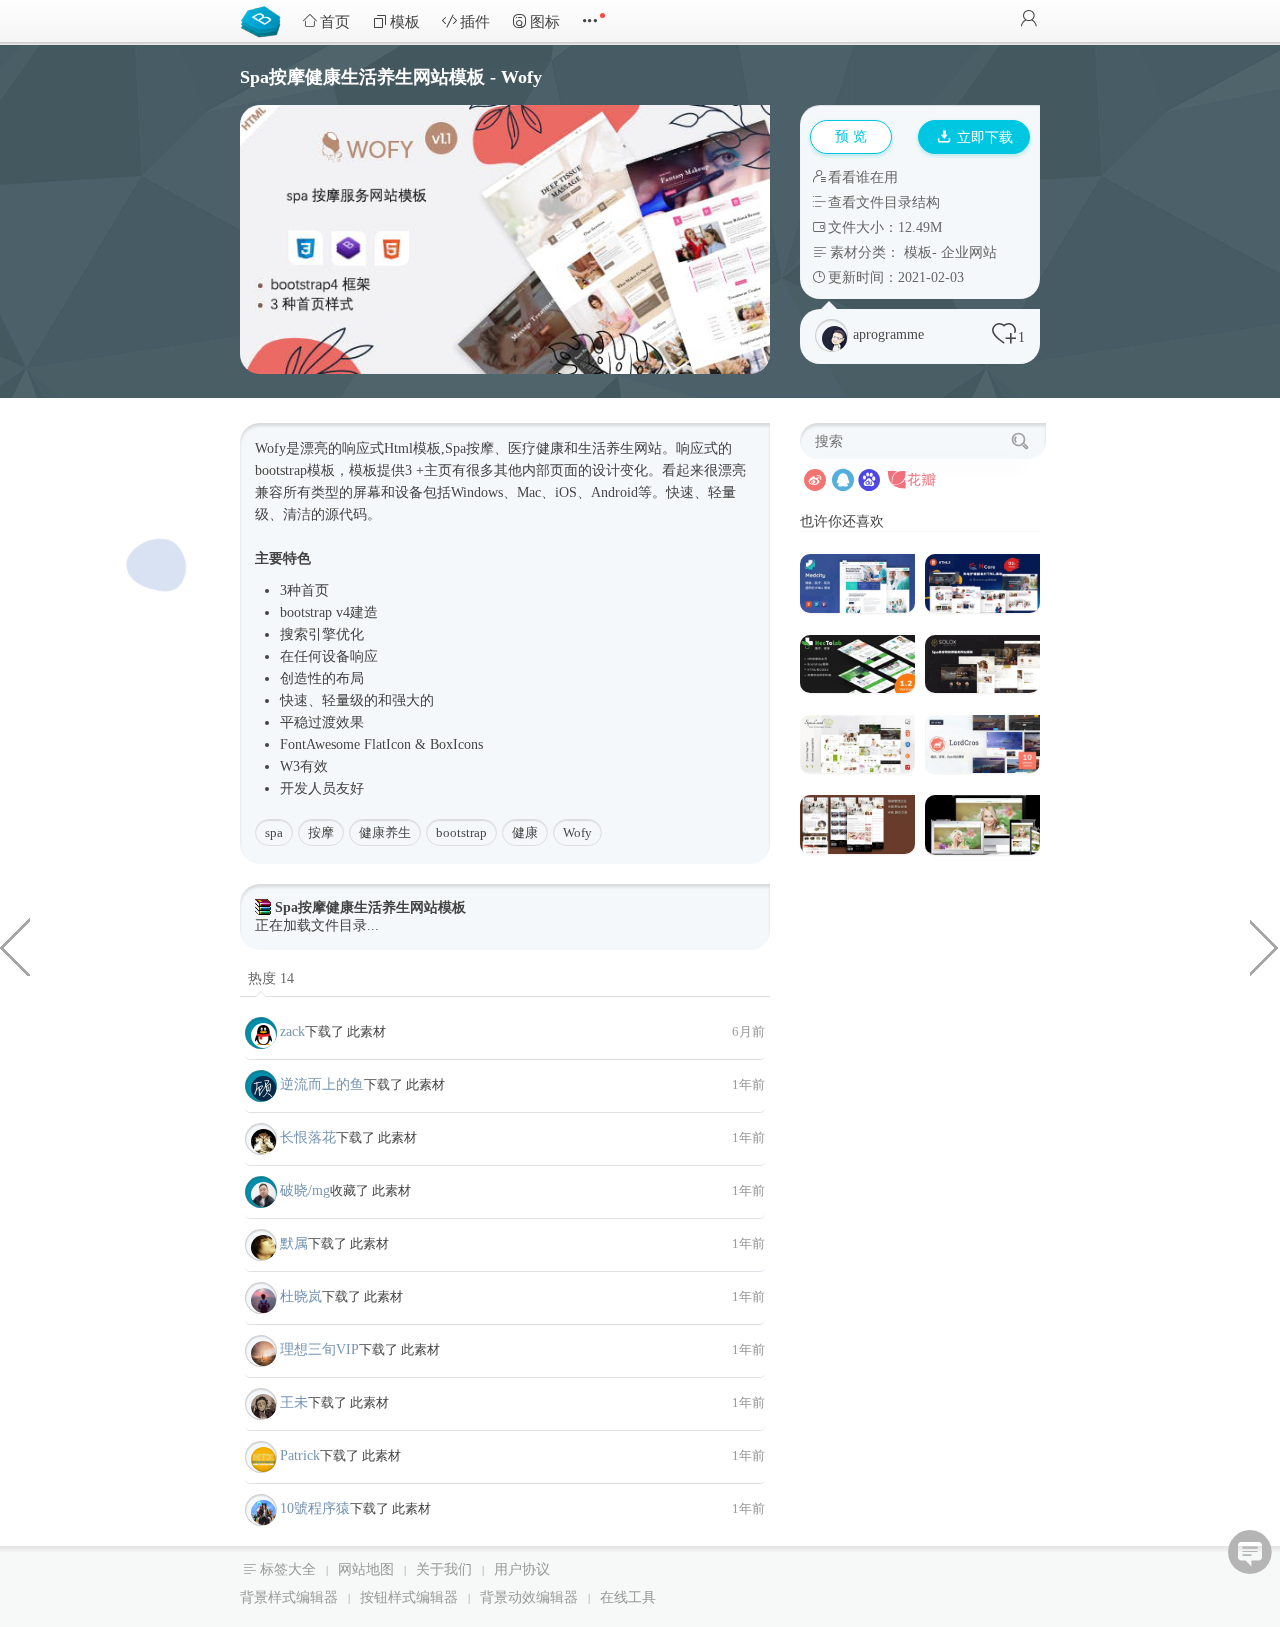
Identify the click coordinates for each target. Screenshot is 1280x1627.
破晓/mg (305, 1190)
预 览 (851, 136)
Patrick (300, 1455)
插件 (475, 22)
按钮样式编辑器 (409, 1597)
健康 (525, 832)
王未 (294, 1402)
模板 (405, 22)
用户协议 (522, 1569)
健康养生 (385, 832)
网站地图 (366, 1569)
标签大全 (288, 1569)
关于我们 (444, 1569)
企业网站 (969, 252)
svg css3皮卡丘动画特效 (15, 946)
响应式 (363, 448)
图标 (545, 22)
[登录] (1029, 20)
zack (292, 1031)
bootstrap (461, 832)
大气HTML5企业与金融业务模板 (1265, 946)
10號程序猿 (315, 1508)
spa (274, 832)
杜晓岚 (301, 1296)
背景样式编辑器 (289, 1597)
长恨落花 (308, 1137)
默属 (294, 1243)
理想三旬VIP (319, 1349)
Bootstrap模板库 (265, 20)
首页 (335, 22)
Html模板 (412, 448)
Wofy (577, 832)
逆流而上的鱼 (322, 1084)
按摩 (321, 832)
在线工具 (628, 1597)
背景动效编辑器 (529, 1597)
